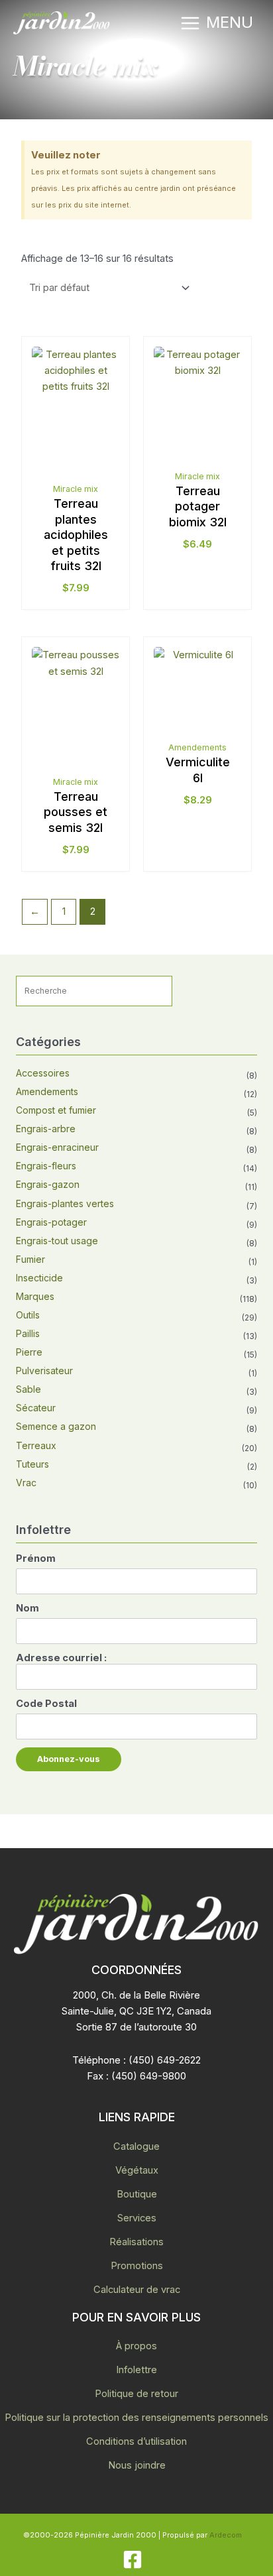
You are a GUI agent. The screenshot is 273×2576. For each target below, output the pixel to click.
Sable (28, 1389)
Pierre (29, 1352)
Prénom (36, 1558)
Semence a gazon (56, 1426)
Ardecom (226, 2535)
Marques (35, 1296)
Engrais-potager (51, 1222)
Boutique (137, 2194)
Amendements (47, 1091)
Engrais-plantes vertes (65, 1203)
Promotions (137, 2266)
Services (137, 2218)
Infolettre (136, 2370)
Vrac (26, 1483)
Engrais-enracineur (57, 1147)
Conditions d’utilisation (136, 2441)
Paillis (28, 1333)
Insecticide (39, 1278)
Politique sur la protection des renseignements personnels (136, 2418)
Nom (27, 1608)
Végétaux (137, 2170)
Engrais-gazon (48, 1184)
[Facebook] (133, 2559)
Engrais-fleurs (46, 1166)
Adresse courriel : (61, 1658)
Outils (28, 1315)
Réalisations (136, 2242)
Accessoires (43, 1073)
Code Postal (46, 1704)
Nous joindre (137, 2465)
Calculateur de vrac (137, 2290)
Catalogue (136, 2146)
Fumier (30, 1259)
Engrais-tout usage (57, 1241)
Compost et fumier (56, 1110)
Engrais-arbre (46, 1129)
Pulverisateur (44, 1371)
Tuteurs (32, 1464)
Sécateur (36, 1408)
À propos (136, 2346)
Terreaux (36, 1445)
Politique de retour (136, 2394)
